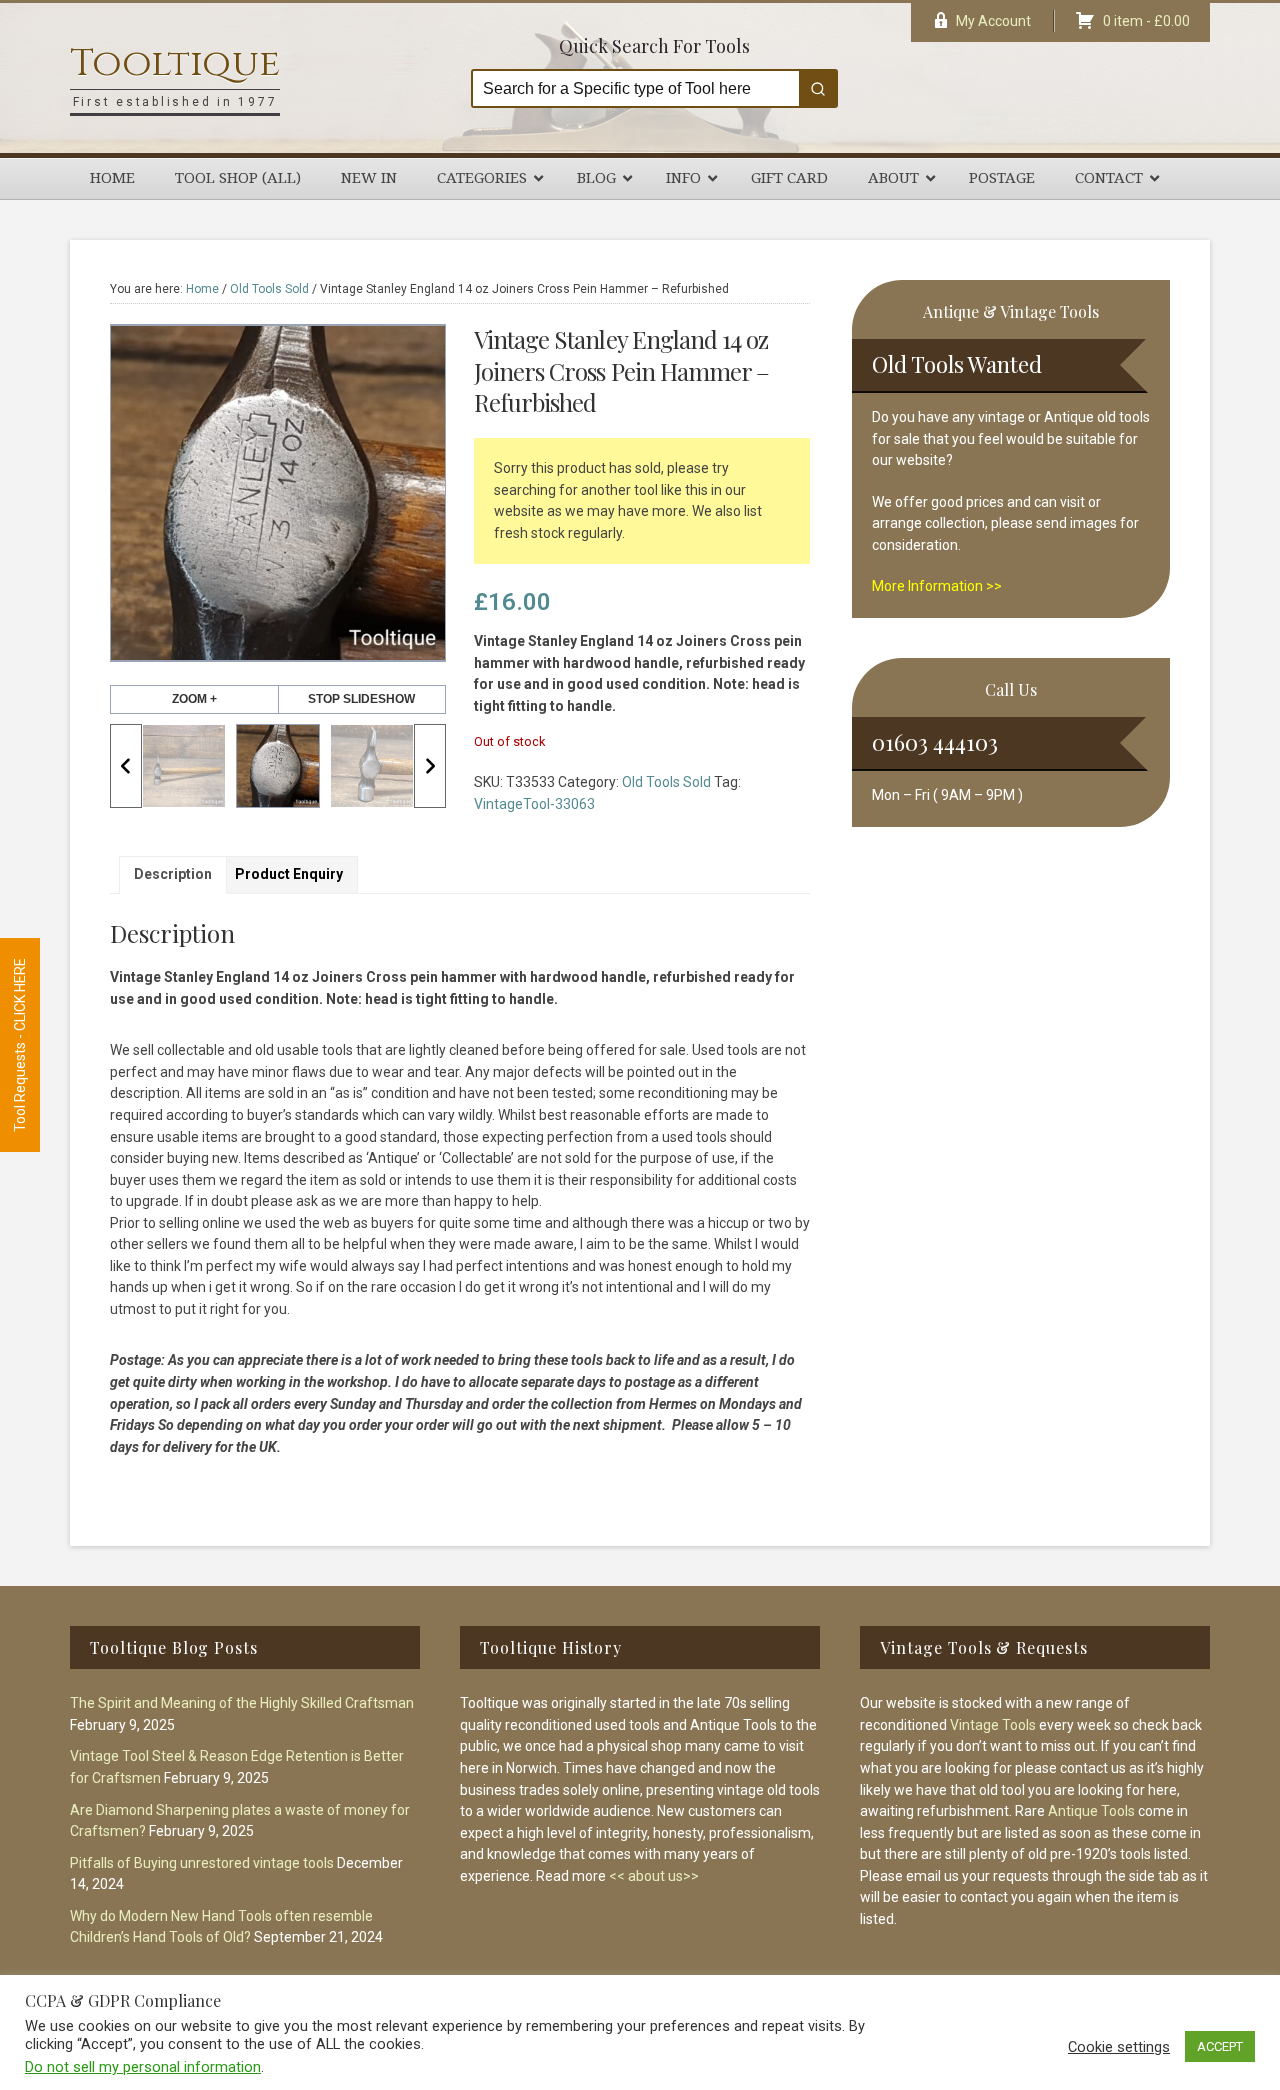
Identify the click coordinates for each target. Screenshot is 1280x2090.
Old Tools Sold (269, 289)
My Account (993, 21)
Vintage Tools (993, 1725)
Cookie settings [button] (1119, 2047)
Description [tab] (173, 874)
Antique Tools (1091, 1811)
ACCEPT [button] (1220, 2046)
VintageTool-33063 (534, 804)
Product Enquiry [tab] (289, 874)
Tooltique (175, 63)
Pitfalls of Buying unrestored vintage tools (202, 1863)
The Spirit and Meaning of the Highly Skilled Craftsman (242, 1703)
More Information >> (937, 586)
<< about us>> (654, 1876)
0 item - (1146, 21)
